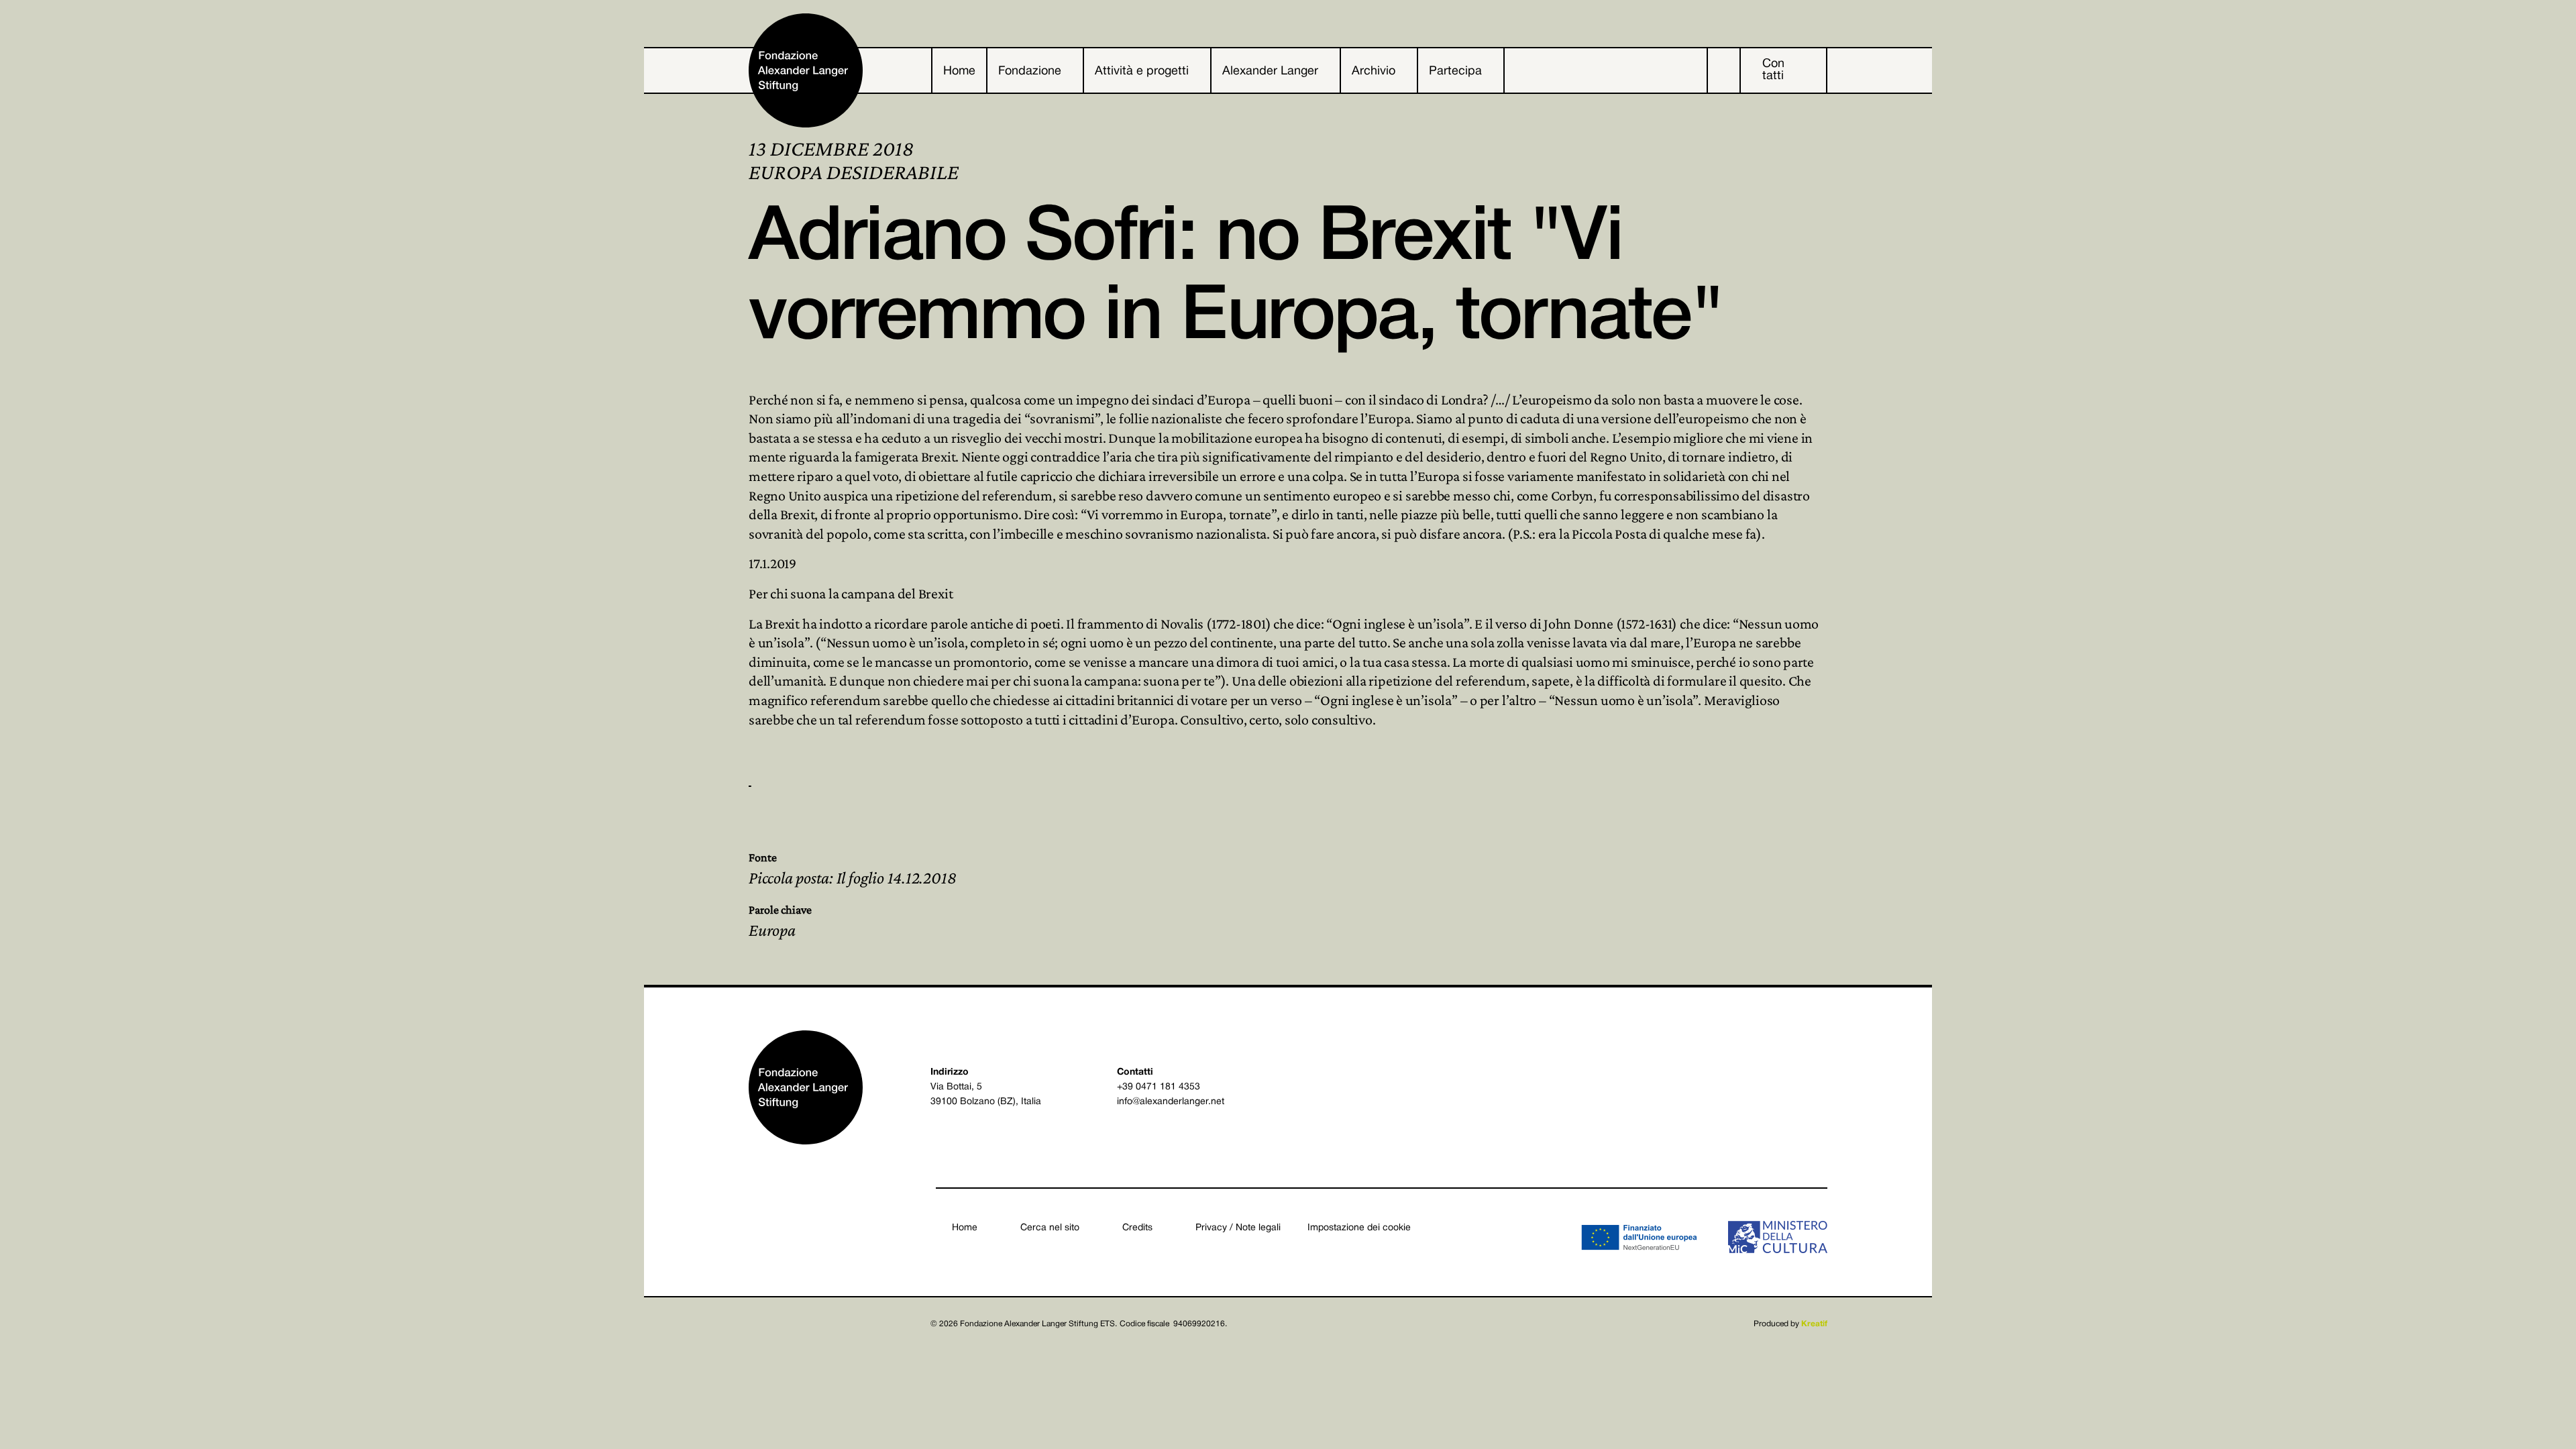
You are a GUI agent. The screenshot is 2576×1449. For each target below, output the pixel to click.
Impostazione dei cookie (1359, 1228)
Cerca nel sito (1050, 1228)
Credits (1137, 1228)
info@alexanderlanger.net (1171, 1102)
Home (965, 1228)
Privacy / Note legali (1238, 1228)
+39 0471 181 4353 (1159, 1087)
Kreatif (1814, 1324)
